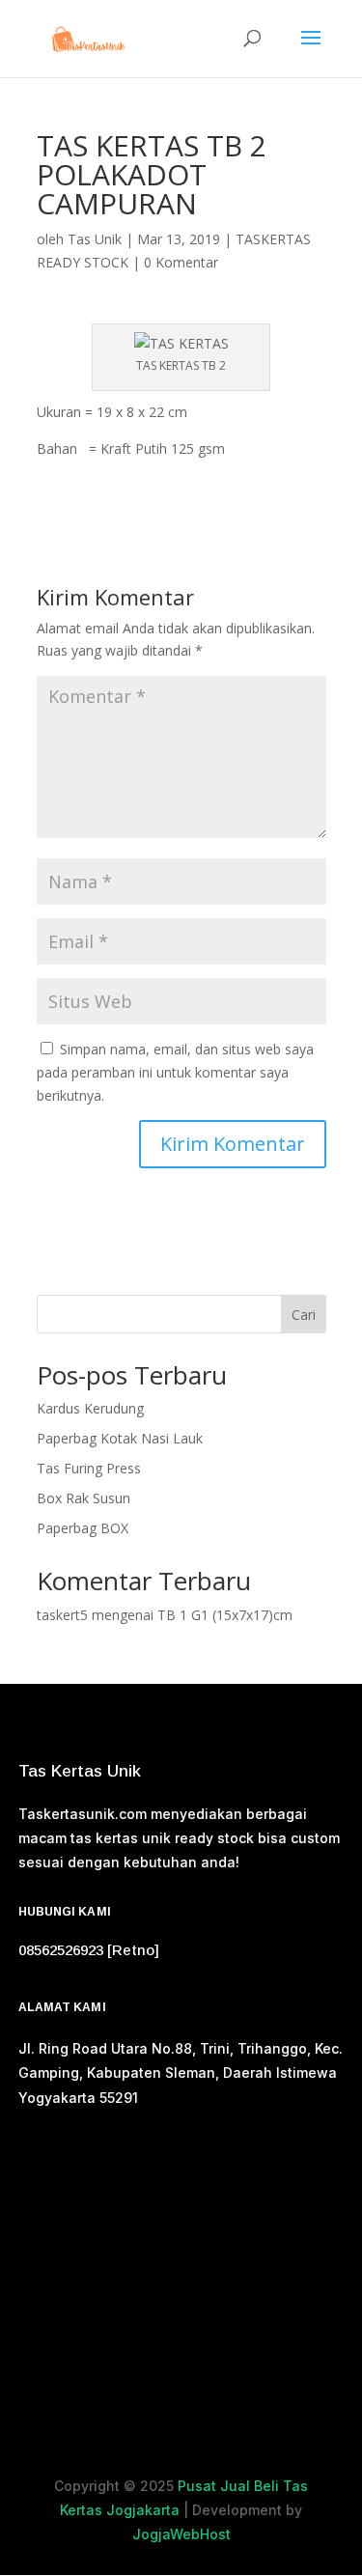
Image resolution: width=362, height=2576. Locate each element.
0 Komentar (181, 262)
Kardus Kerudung (90, 1408)
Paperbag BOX (83, 1528)
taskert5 (62, 1615)
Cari (304, 1315)
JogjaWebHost (181, 2534)
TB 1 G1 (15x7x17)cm (225, 1615)
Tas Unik (95, 239)
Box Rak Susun (84, 1498)
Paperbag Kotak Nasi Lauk (120, 1438)
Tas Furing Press (89, 1468)
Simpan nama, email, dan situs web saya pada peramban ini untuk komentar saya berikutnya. (175, 1072)
